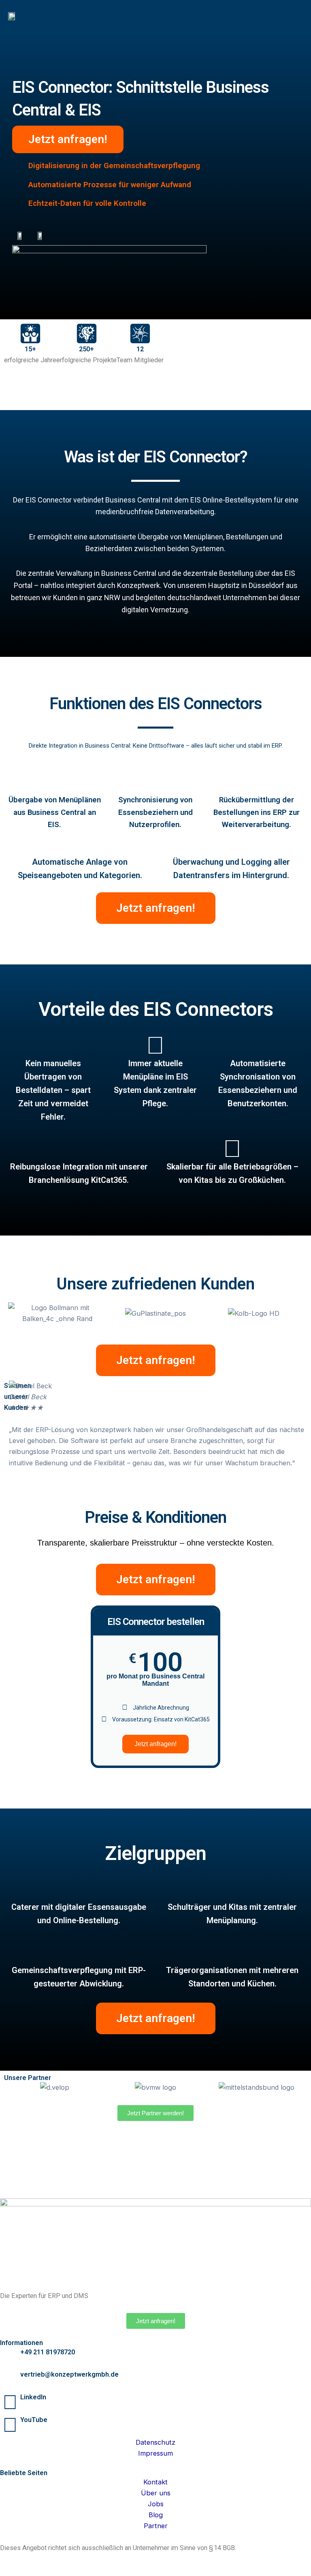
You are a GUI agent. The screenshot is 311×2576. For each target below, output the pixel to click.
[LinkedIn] (10, 2402)
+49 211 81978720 (48, 2352)
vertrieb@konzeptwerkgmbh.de (69, 2374)
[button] (296, 16)
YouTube (34, 2420)
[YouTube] (10, 2424)
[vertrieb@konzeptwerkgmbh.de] (10, 2379)
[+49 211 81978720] (10, 2357)
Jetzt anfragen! (155, 1744)
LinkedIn (33, 2397)
